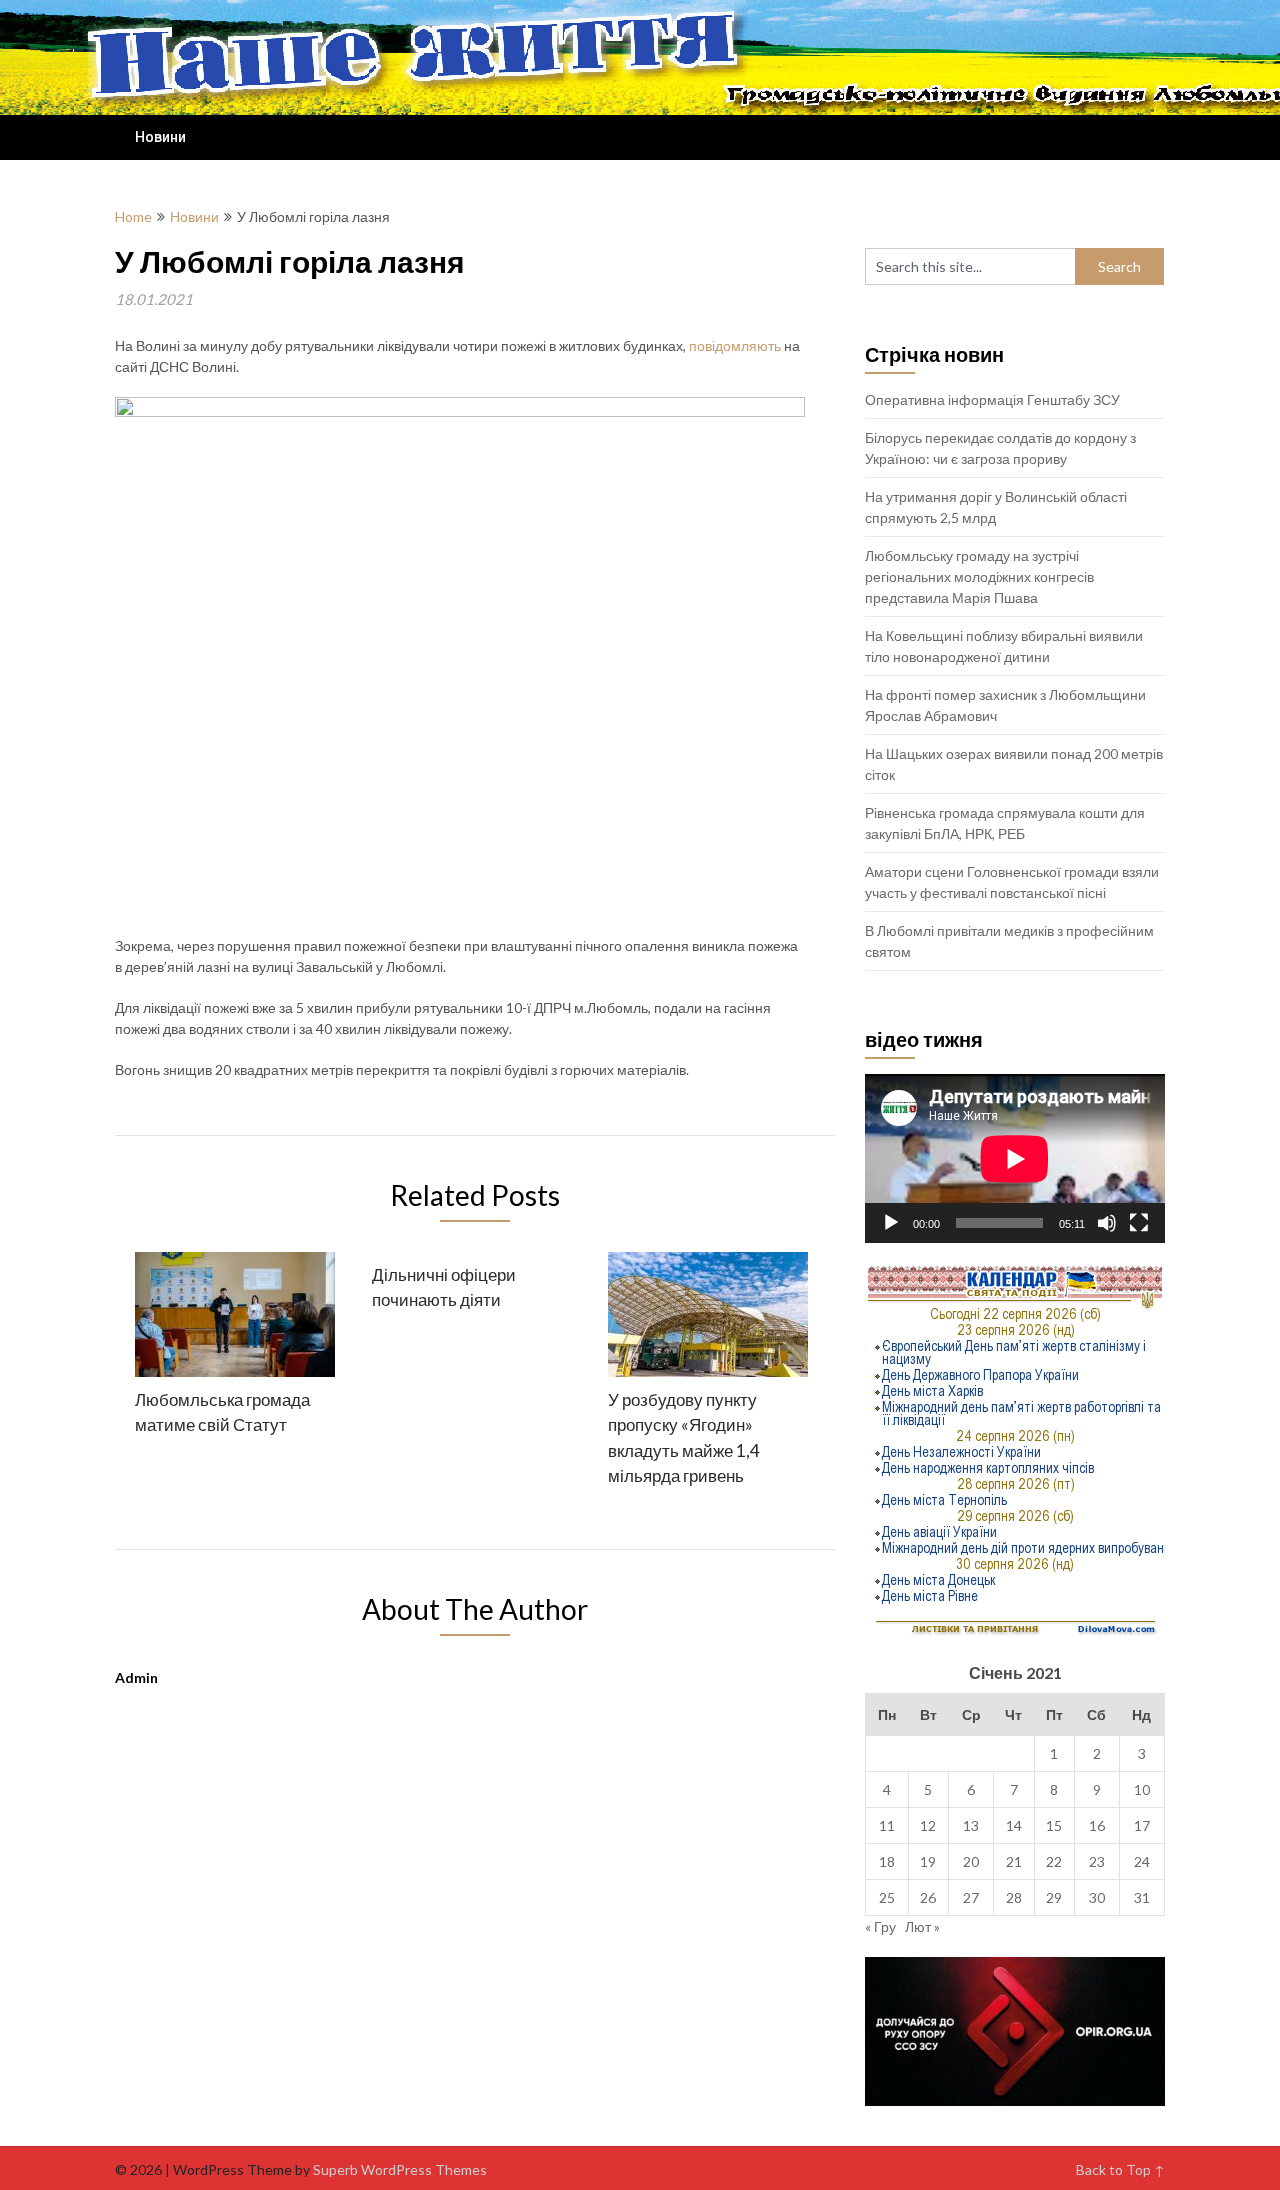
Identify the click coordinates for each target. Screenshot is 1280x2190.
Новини (160, 137)
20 (971, 1861)
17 (1142, 1825)
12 (928, 1825)
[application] (1015, 1158)
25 (887, 1897)
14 (1014, 1825)
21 (1014, 1861)
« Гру (880, 1926)
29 (1054, 1897)
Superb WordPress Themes (400, 2169)
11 (887, 1825)
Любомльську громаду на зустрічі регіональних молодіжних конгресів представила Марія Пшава (979, 576)
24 (1142, 1861)
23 (1097, 1861)
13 (971, 1825)
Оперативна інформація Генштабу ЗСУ (992, 399)
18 (887, 1861)
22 (1054, 1861)
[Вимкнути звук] (1107, 1223)
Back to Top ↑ (1120, 2169)
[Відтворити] (891, 1223)
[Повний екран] (1139, 1223)
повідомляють (735, 345)
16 (1097, 1825)
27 (971, 1897)
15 (1054, 1825)
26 (928, 1897)
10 (1142, 1789)
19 (928, 1861)
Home (133, 216)
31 (1142, 1897)
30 (1097, 1897)
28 (1014, 1897)
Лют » (922, 1926)
